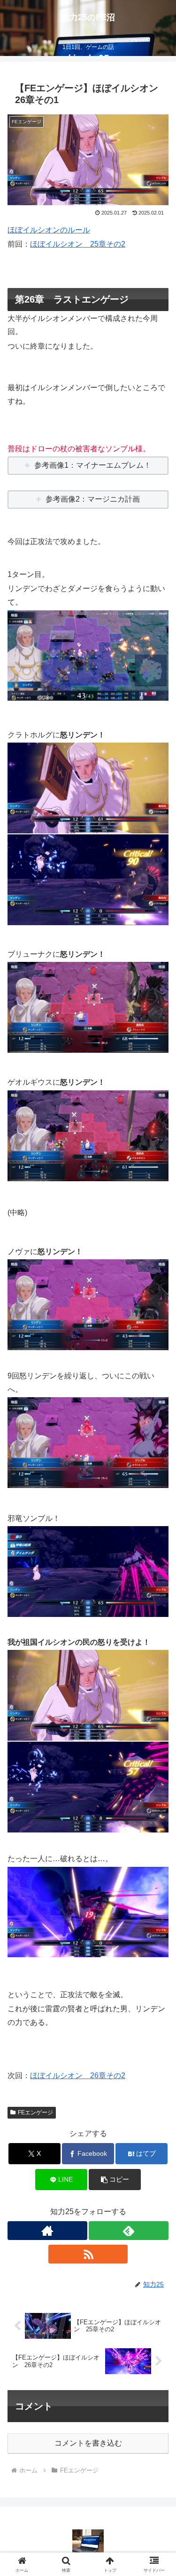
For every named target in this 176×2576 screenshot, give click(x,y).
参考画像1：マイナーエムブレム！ (93, 465)
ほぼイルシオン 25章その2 (78, 244)
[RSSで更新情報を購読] (88, 2254)
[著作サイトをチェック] (47, 2231)
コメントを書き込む (88, 2443)
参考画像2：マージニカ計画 (93, 499)
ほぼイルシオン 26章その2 (78, 2076)
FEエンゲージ (35, 2112)
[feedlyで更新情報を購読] (129, 2231)
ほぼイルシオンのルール (49, 230)
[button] (115, 2180)
